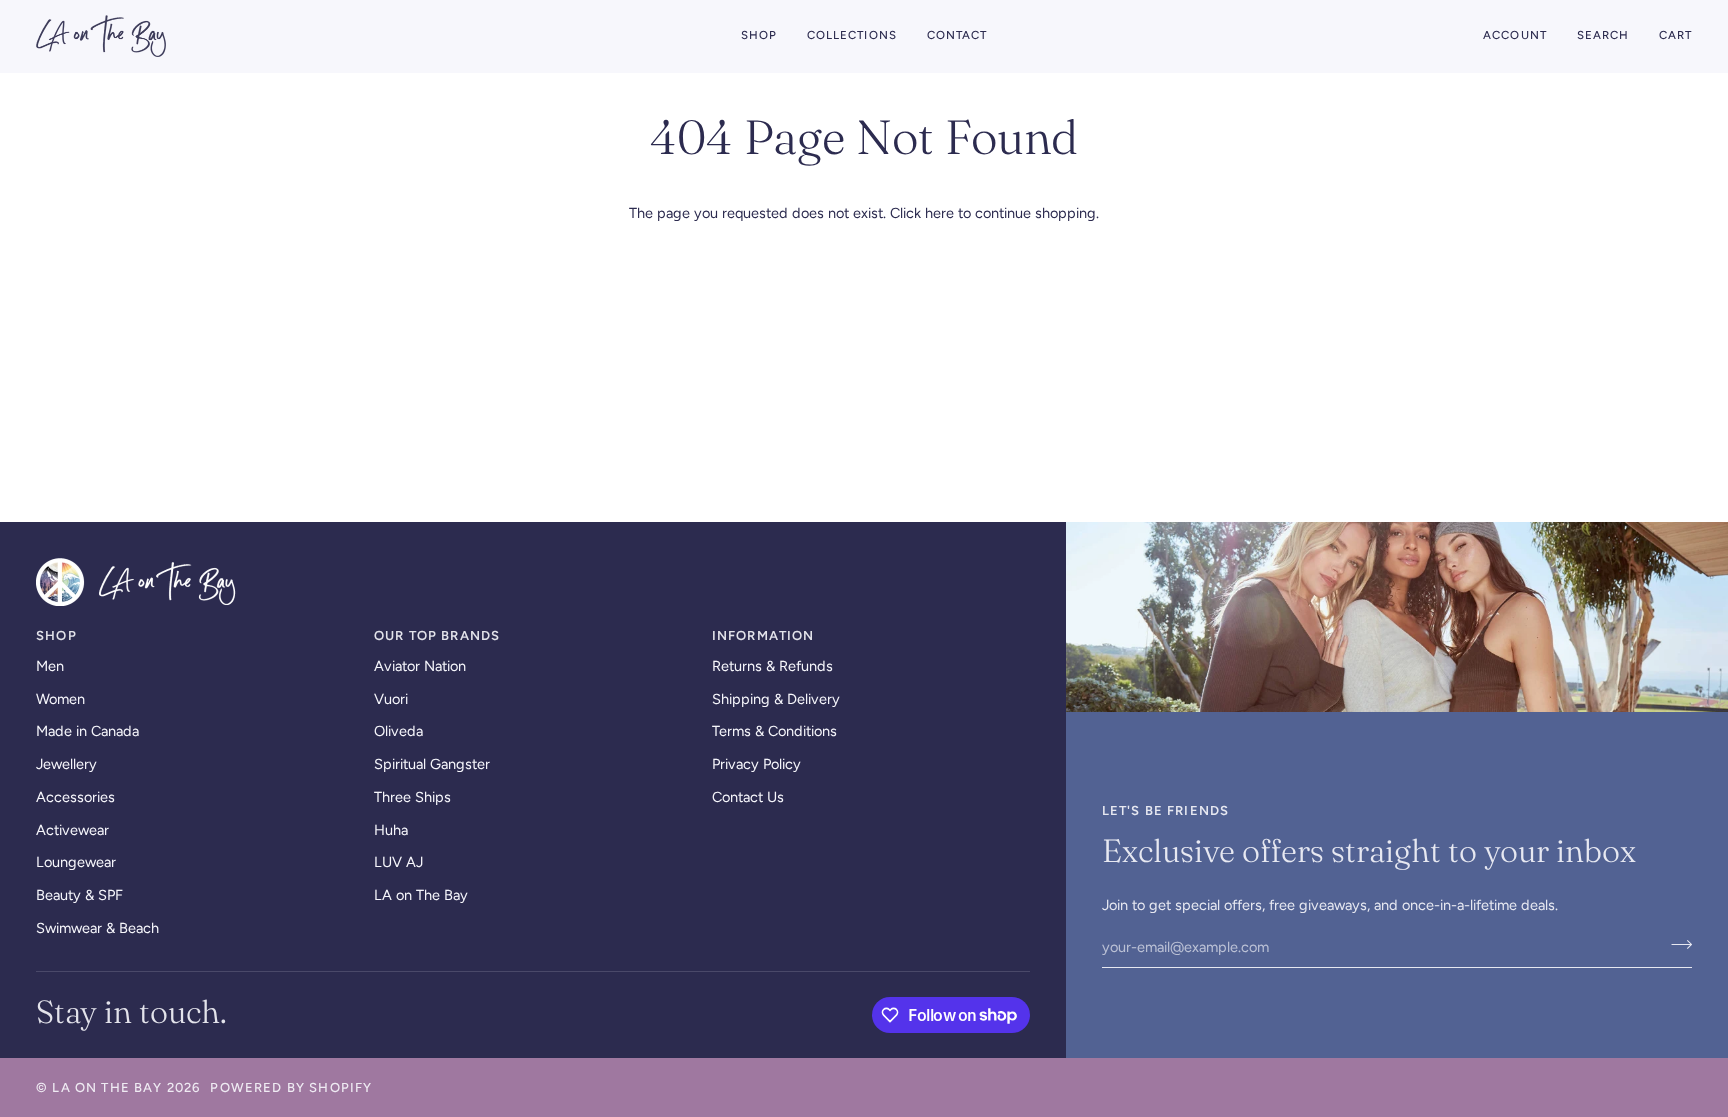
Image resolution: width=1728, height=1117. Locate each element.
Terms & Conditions (774, 731)
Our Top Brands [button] (437, 635)
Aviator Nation (420, 666)
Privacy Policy (756, 764)
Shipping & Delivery (776, 699)
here (939, 213)
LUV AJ (398, 862)
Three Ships (412, 797)
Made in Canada (87, 731)
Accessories (75, 797)
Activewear (72, 830)
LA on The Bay (421, 895)
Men (50, 666)
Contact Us (748, 797)
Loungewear (76, 862)
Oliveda (398, 731)
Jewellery (66, 764)
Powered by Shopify (291, 1087)
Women (60, 699)
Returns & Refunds (772, 666)
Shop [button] (56, 635)
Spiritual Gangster (432, 764)
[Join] (1675, 944)
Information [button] (763, 635)
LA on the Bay (107, 1087)
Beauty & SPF (79, 895)
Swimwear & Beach (97, 928)
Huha (391, 830)
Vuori (391, 699)
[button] (759, 36)
